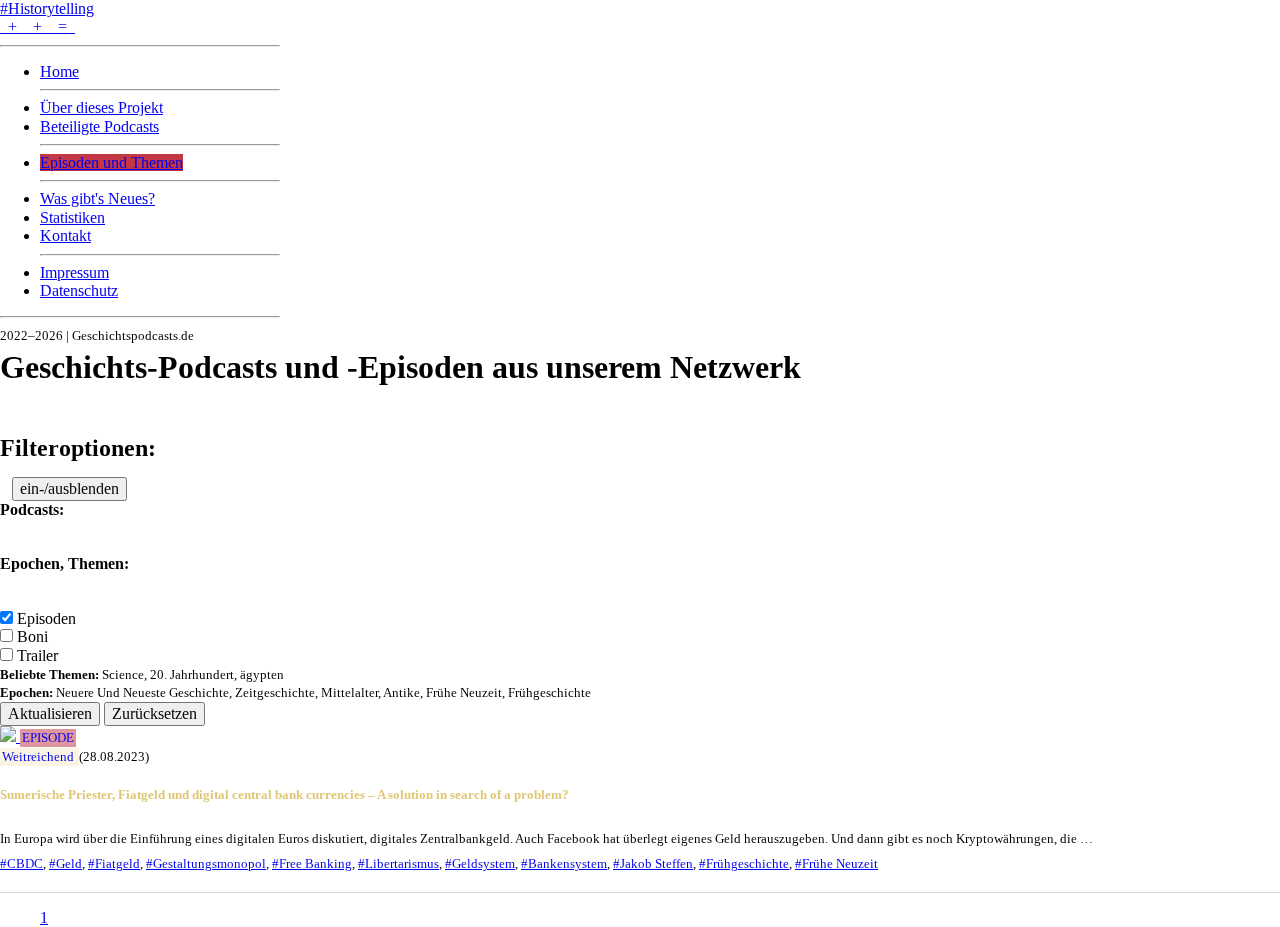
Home (59, 71)
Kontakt (65, 235)
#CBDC (21, 864)
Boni (32, 636)
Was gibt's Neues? (97, 198)
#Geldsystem (480, 864)
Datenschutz (79, 290)
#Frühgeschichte (744, 864)
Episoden (46, 618)
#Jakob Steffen (653, 864)
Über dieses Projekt (101, 107)
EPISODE (48, 738)
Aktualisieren (50, 713)
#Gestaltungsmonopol (206, 864)
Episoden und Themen (111, 162)
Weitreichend (38, 757)
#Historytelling (47, 8)
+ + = (37, 26)
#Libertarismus (398, 864)
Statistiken (72, 217)
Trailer (37, 655)
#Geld (65, 864)
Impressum (74, 272)
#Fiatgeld (114, 864)
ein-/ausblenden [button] (69, 488)
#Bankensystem (564, 864)
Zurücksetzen (154, 713)
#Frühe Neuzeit (836, 864)
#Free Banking (312, 864)
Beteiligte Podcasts (99, 126)
